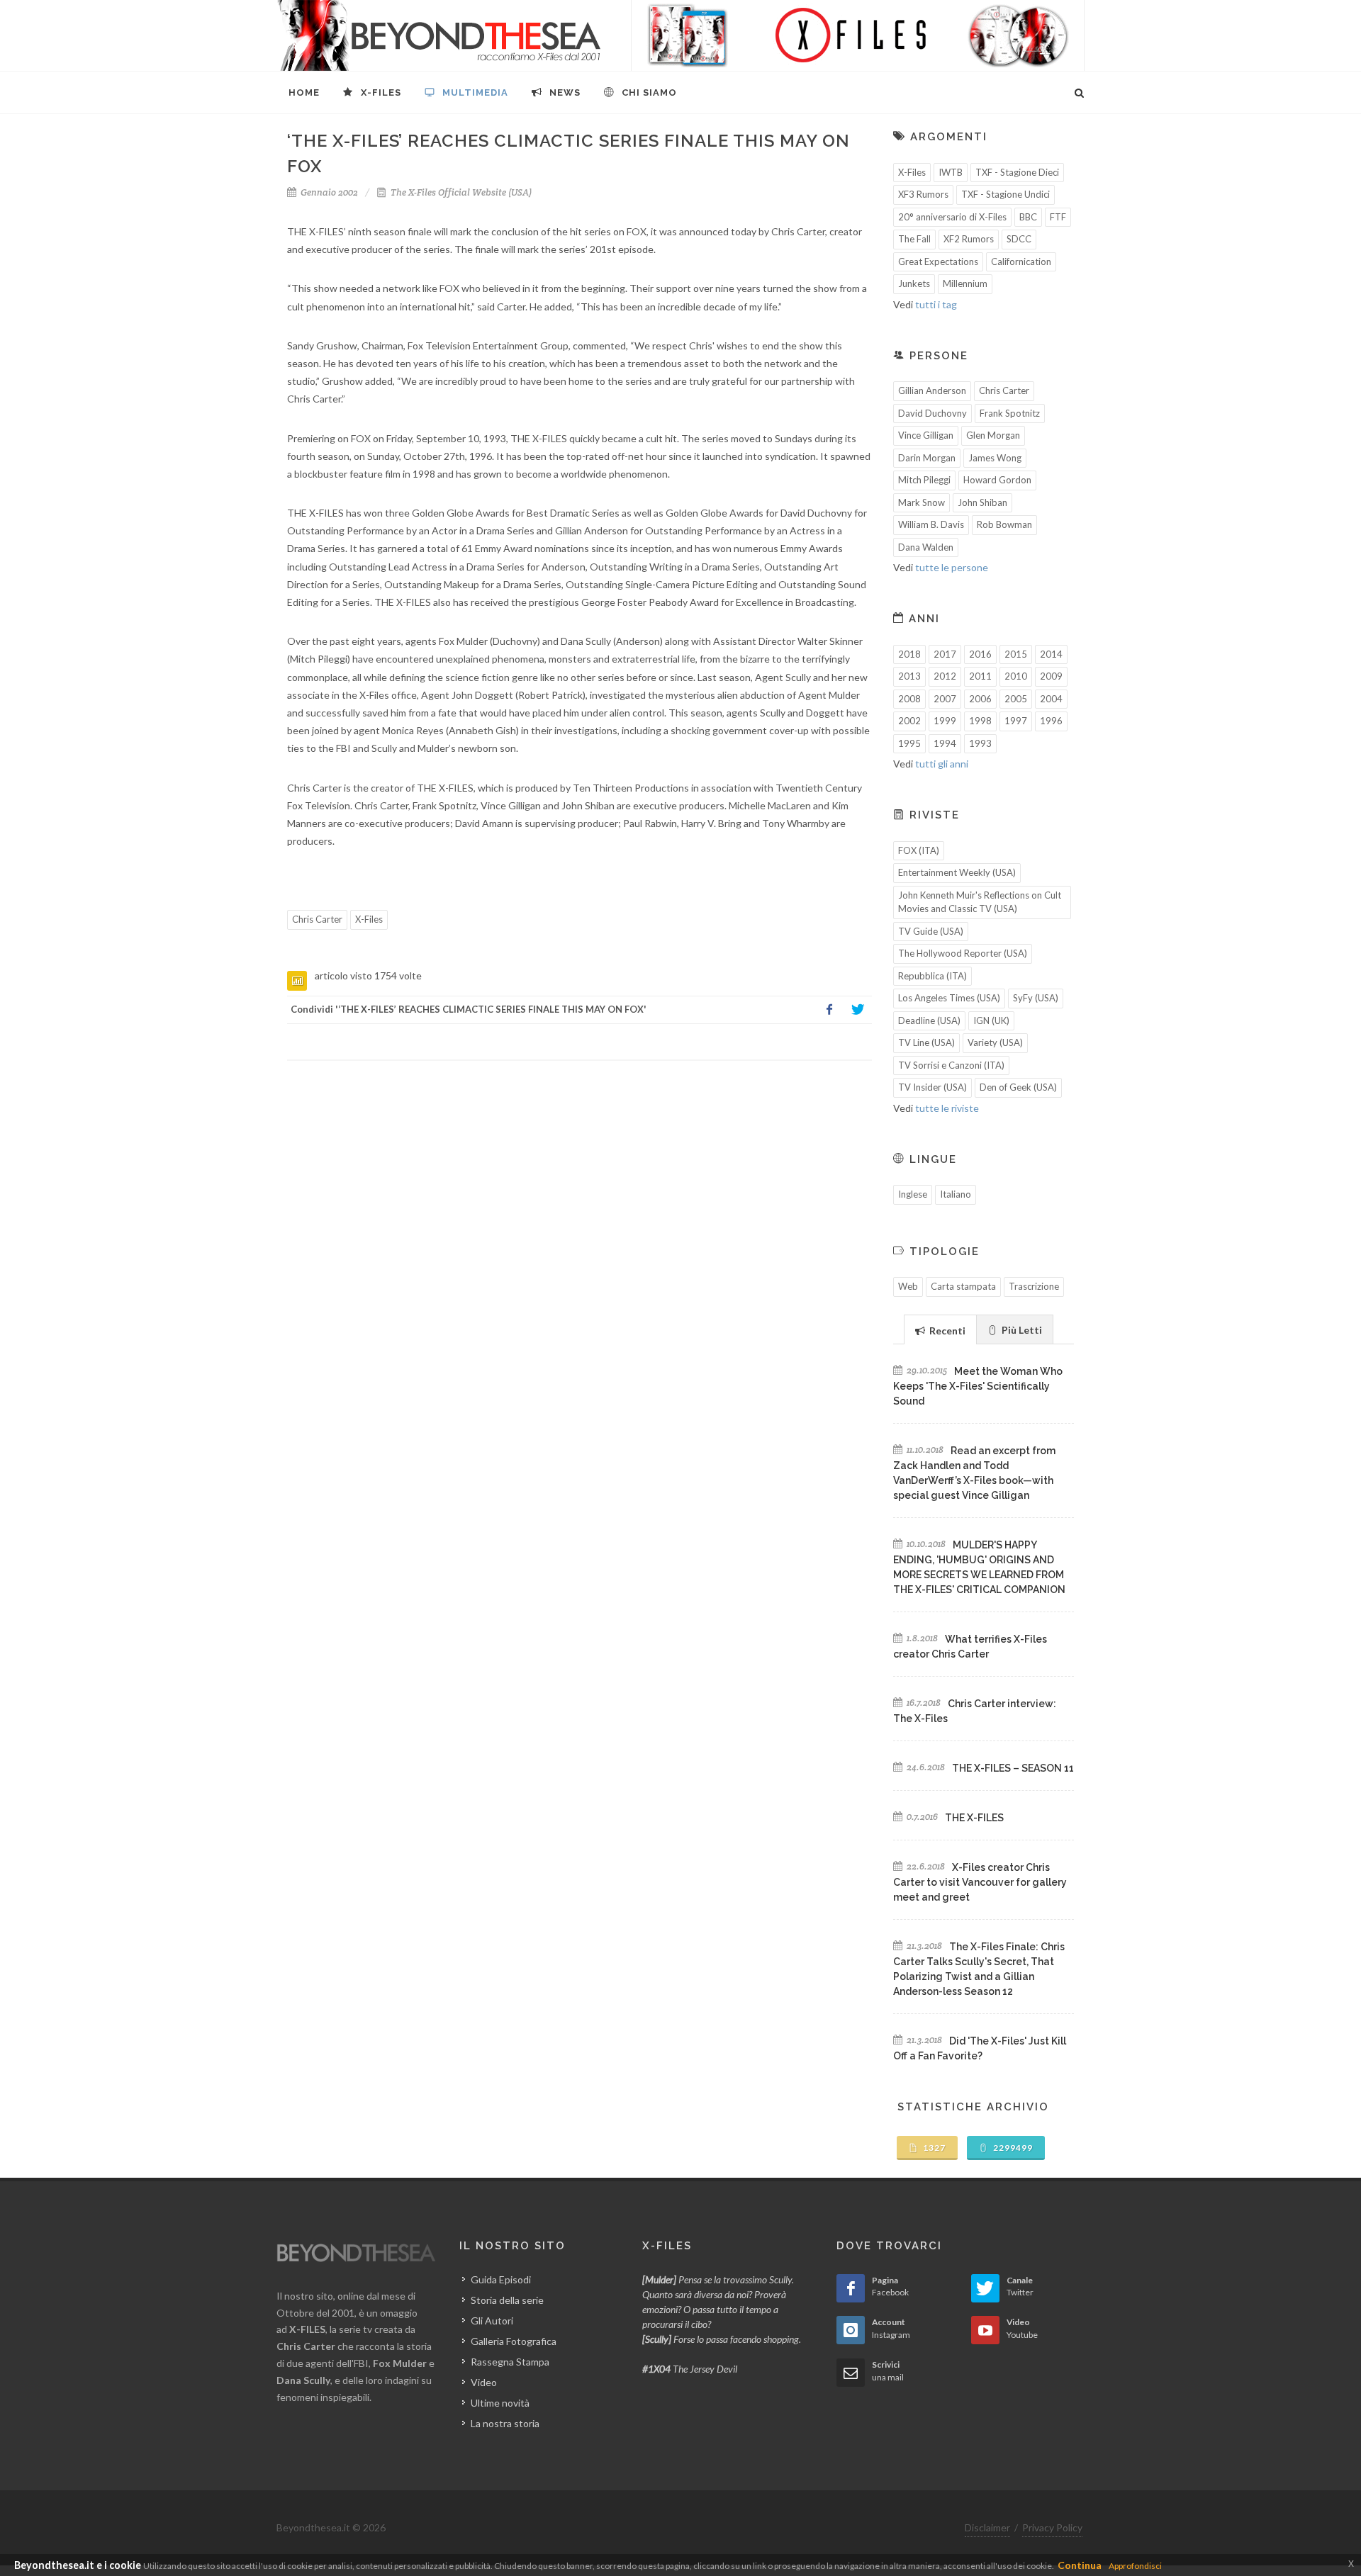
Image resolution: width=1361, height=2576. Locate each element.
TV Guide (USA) (931, 931)
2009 (1051, 676)
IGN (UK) (991, 1020)
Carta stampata (963, 1286)
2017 (945, 654)
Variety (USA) (995, 1042)
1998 (980, 721)
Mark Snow (922, 502)
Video (484, 2382)
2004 (1051, 699)
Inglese (913, 1194)
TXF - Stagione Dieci (1017, 172)
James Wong (995, 458)
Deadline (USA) (929, 1020)
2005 (1016, 699)
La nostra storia (505, 2423)
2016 (980, 654)
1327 (933, 2148)
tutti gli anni (942, 764)
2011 (980, 676)
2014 (1051, 654)
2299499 (1012, 2148)
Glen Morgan (993, 435)
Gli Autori (492, 2321)
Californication (1021, 261)
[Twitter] (858, 1010)
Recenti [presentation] (946, 1331)
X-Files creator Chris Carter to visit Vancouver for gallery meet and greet (980, 1882)
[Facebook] (829, 1010)
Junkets (914, 283)
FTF (1058, 217)
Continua (1080, 2565)
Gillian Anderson (932, 390)
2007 (945, 699)
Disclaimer (987, 2527)
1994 (945, 743)
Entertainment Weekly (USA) (957, 872)
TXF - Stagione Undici (1006, 194)
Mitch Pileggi (924, 480)
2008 (909, 699)
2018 (909, 654)
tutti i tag (936, 304)
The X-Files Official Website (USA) (460, 192)
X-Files (369, 919)
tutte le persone (952, 567)
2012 (945, 676)
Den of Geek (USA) (1018, 1087)
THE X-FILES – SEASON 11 (1013, 1768)
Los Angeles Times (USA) (949, 998)
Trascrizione (1034, 1286)
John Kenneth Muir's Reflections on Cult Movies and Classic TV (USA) (980, 902)
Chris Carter (317, 919)
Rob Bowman (1004, 524)
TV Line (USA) (926, 1042)
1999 (945, 721)
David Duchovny (932, 413)
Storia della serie (507, 2300)
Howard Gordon (997, 480)
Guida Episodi (501, 2279)
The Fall (914, 239)
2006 (980, 699)
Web (908, 1286)
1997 (1016, 721)
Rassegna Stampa (510, 2362)
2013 (909, 676)
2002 (909, 721)
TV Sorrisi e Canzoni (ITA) (951, 1065)
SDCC (1019, 239)
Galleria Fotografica (514, 2341)
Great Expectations (938, 261)
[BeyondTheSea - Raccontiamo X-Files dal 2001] (439, 35)
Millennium (965, 283)
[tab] (940, 1329)
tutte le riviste (947, 1108)
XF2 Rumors (969, 239)
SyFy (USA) (1036, 998)
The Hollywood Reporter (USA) (963, 953)
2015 (1016, 654)
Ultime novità (500, 2403)
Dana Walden (926, 547)
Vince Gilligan (926, 435)
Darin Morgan (927, 458)
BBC (1028, 217)
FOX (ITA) (919, 850)
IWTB (951, 172)
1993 (980, 743)
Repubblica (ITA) (932, 976)
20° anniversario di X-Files (952, 217)
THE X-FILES (974, 1818)
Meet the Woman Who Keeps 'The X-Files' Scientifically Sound (978, 1386)
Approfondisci (1135, 2566)
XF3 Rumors (923, 194)
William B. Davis (931, 524)
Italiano (956, 1194)
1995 (909, 743)
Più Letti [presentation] (1021, 1330)
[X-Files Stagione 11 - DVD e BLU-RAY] (858, 35)
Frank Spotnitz (1010, 413)
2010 (1016, 676)
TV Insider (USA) (932, 1087)
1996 (1051, 721)
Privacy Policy (1052, 2527)
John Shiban (982, 502)
